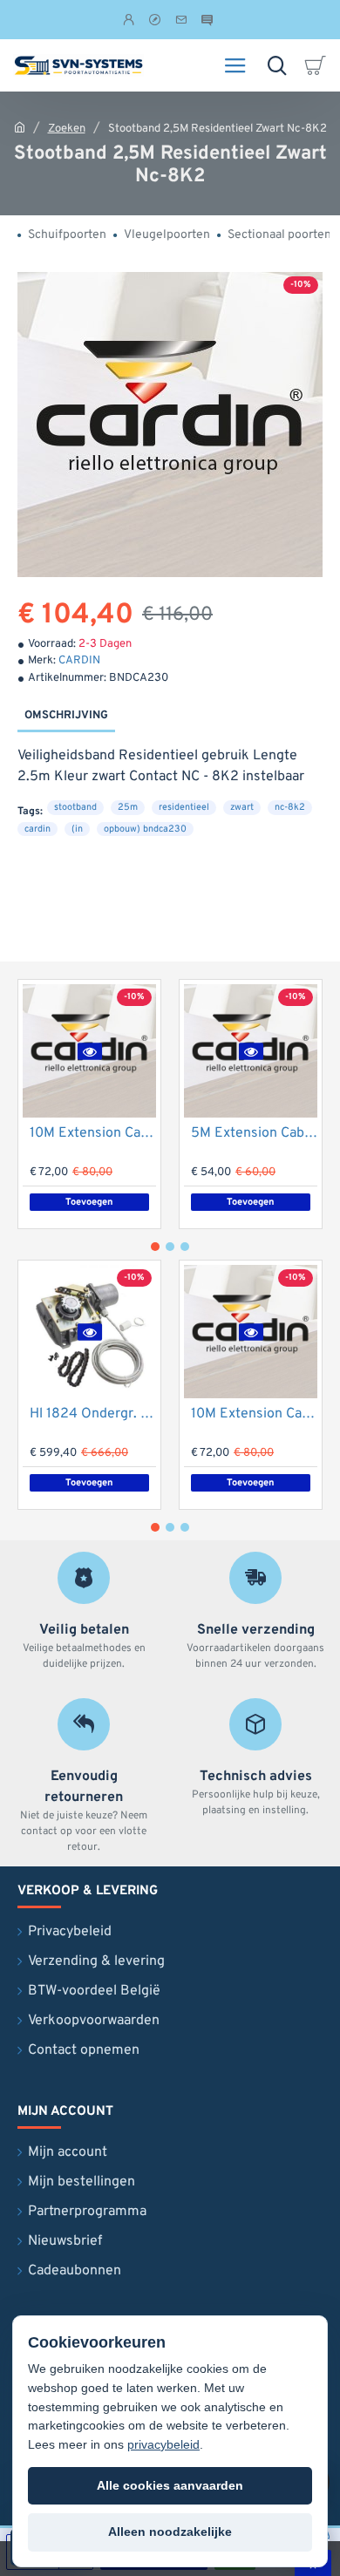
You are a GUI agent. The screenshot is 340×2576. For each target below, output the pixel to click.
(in (77, 829)
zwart (242, 807)
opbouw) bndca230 (145, 829)
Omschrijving (66, 716)
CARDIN (79, 661)
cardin (37, 829)
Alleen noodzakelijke (170, 2532)
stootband (75, 807)
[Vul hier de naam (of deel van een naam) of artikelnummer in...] (277, 65)
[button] (89, 1051)
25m (128, 807)
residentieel (184, 807)
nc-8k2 (290, 807)
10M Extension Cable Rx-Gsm (93, 1133)
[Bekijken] (318, 65)
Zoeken (67, 129)
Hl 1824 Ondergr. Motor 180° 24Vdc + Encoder (93, 1414)
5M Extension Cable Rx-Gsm (254, 1133)
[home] (20, 127)
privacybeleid (163, 2444)
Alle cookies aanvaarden (170, 2485)
